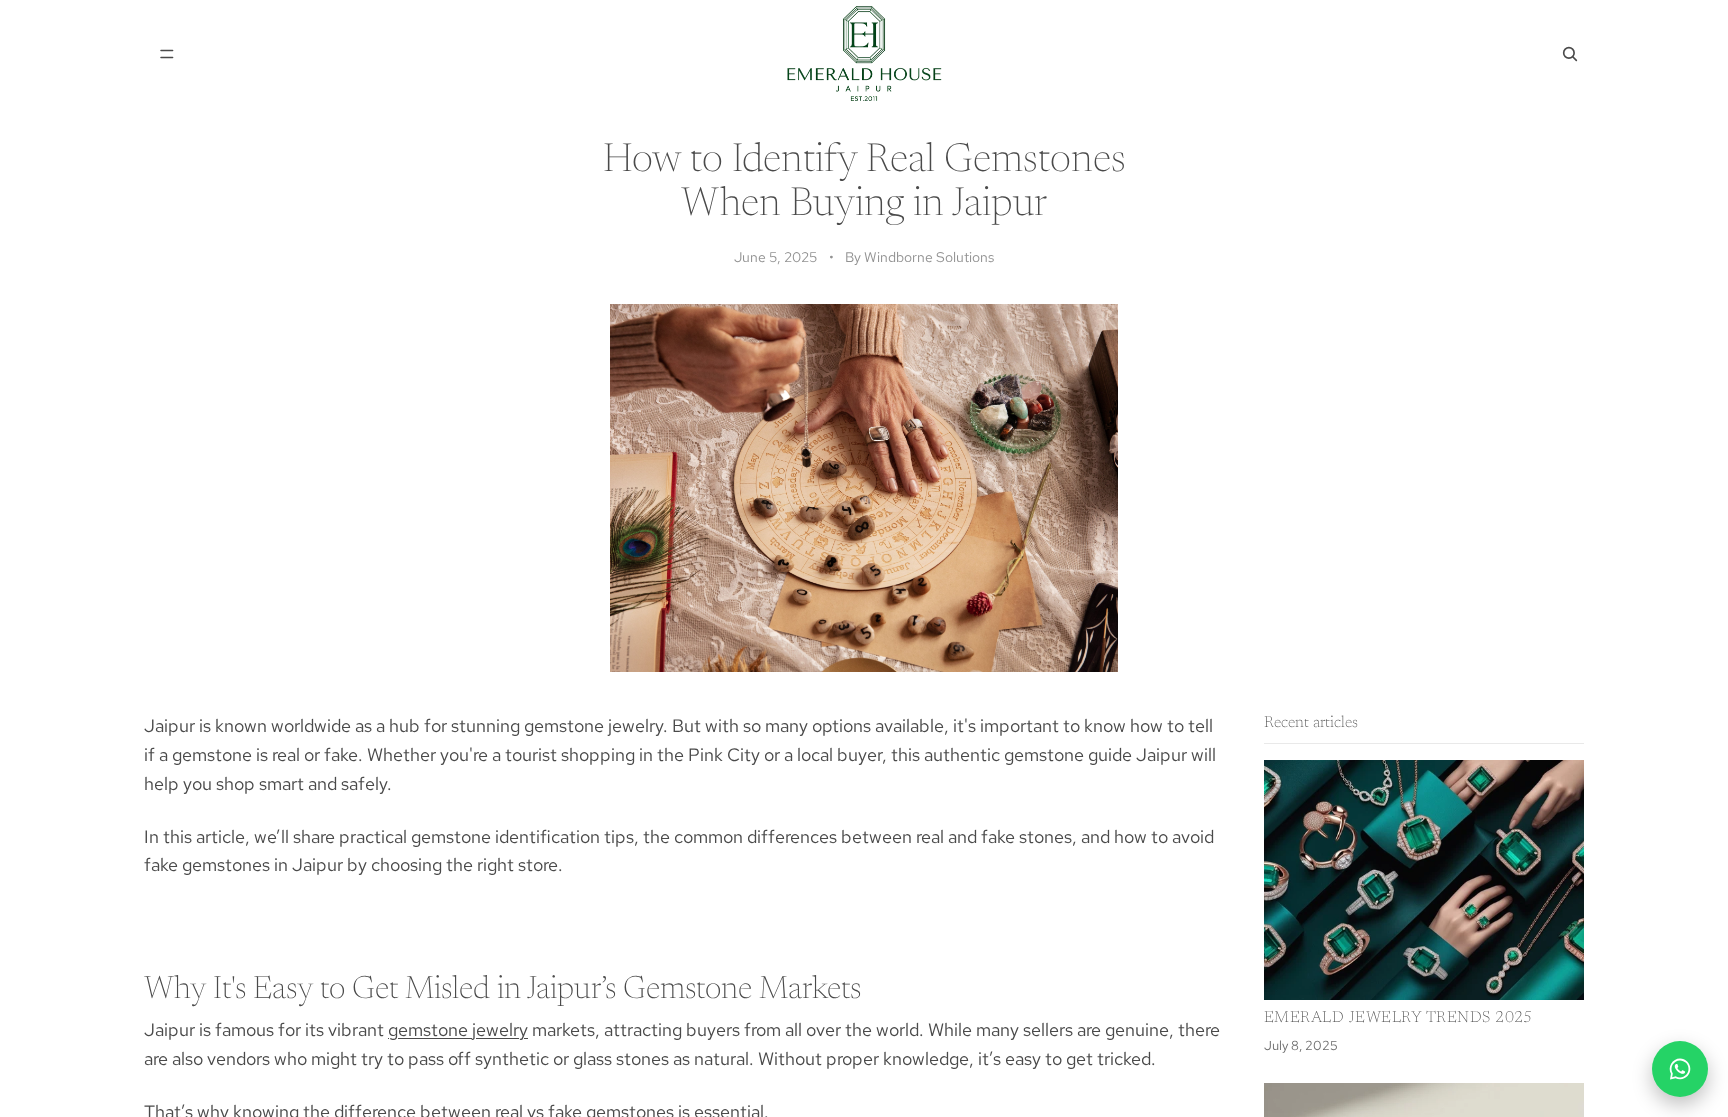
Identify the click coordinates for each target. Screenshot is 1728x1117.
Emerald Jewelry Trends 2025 (1398, 1018)
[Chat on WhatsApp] (1680, 1069)
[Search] (1570, 54)
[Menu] (167, 54)
